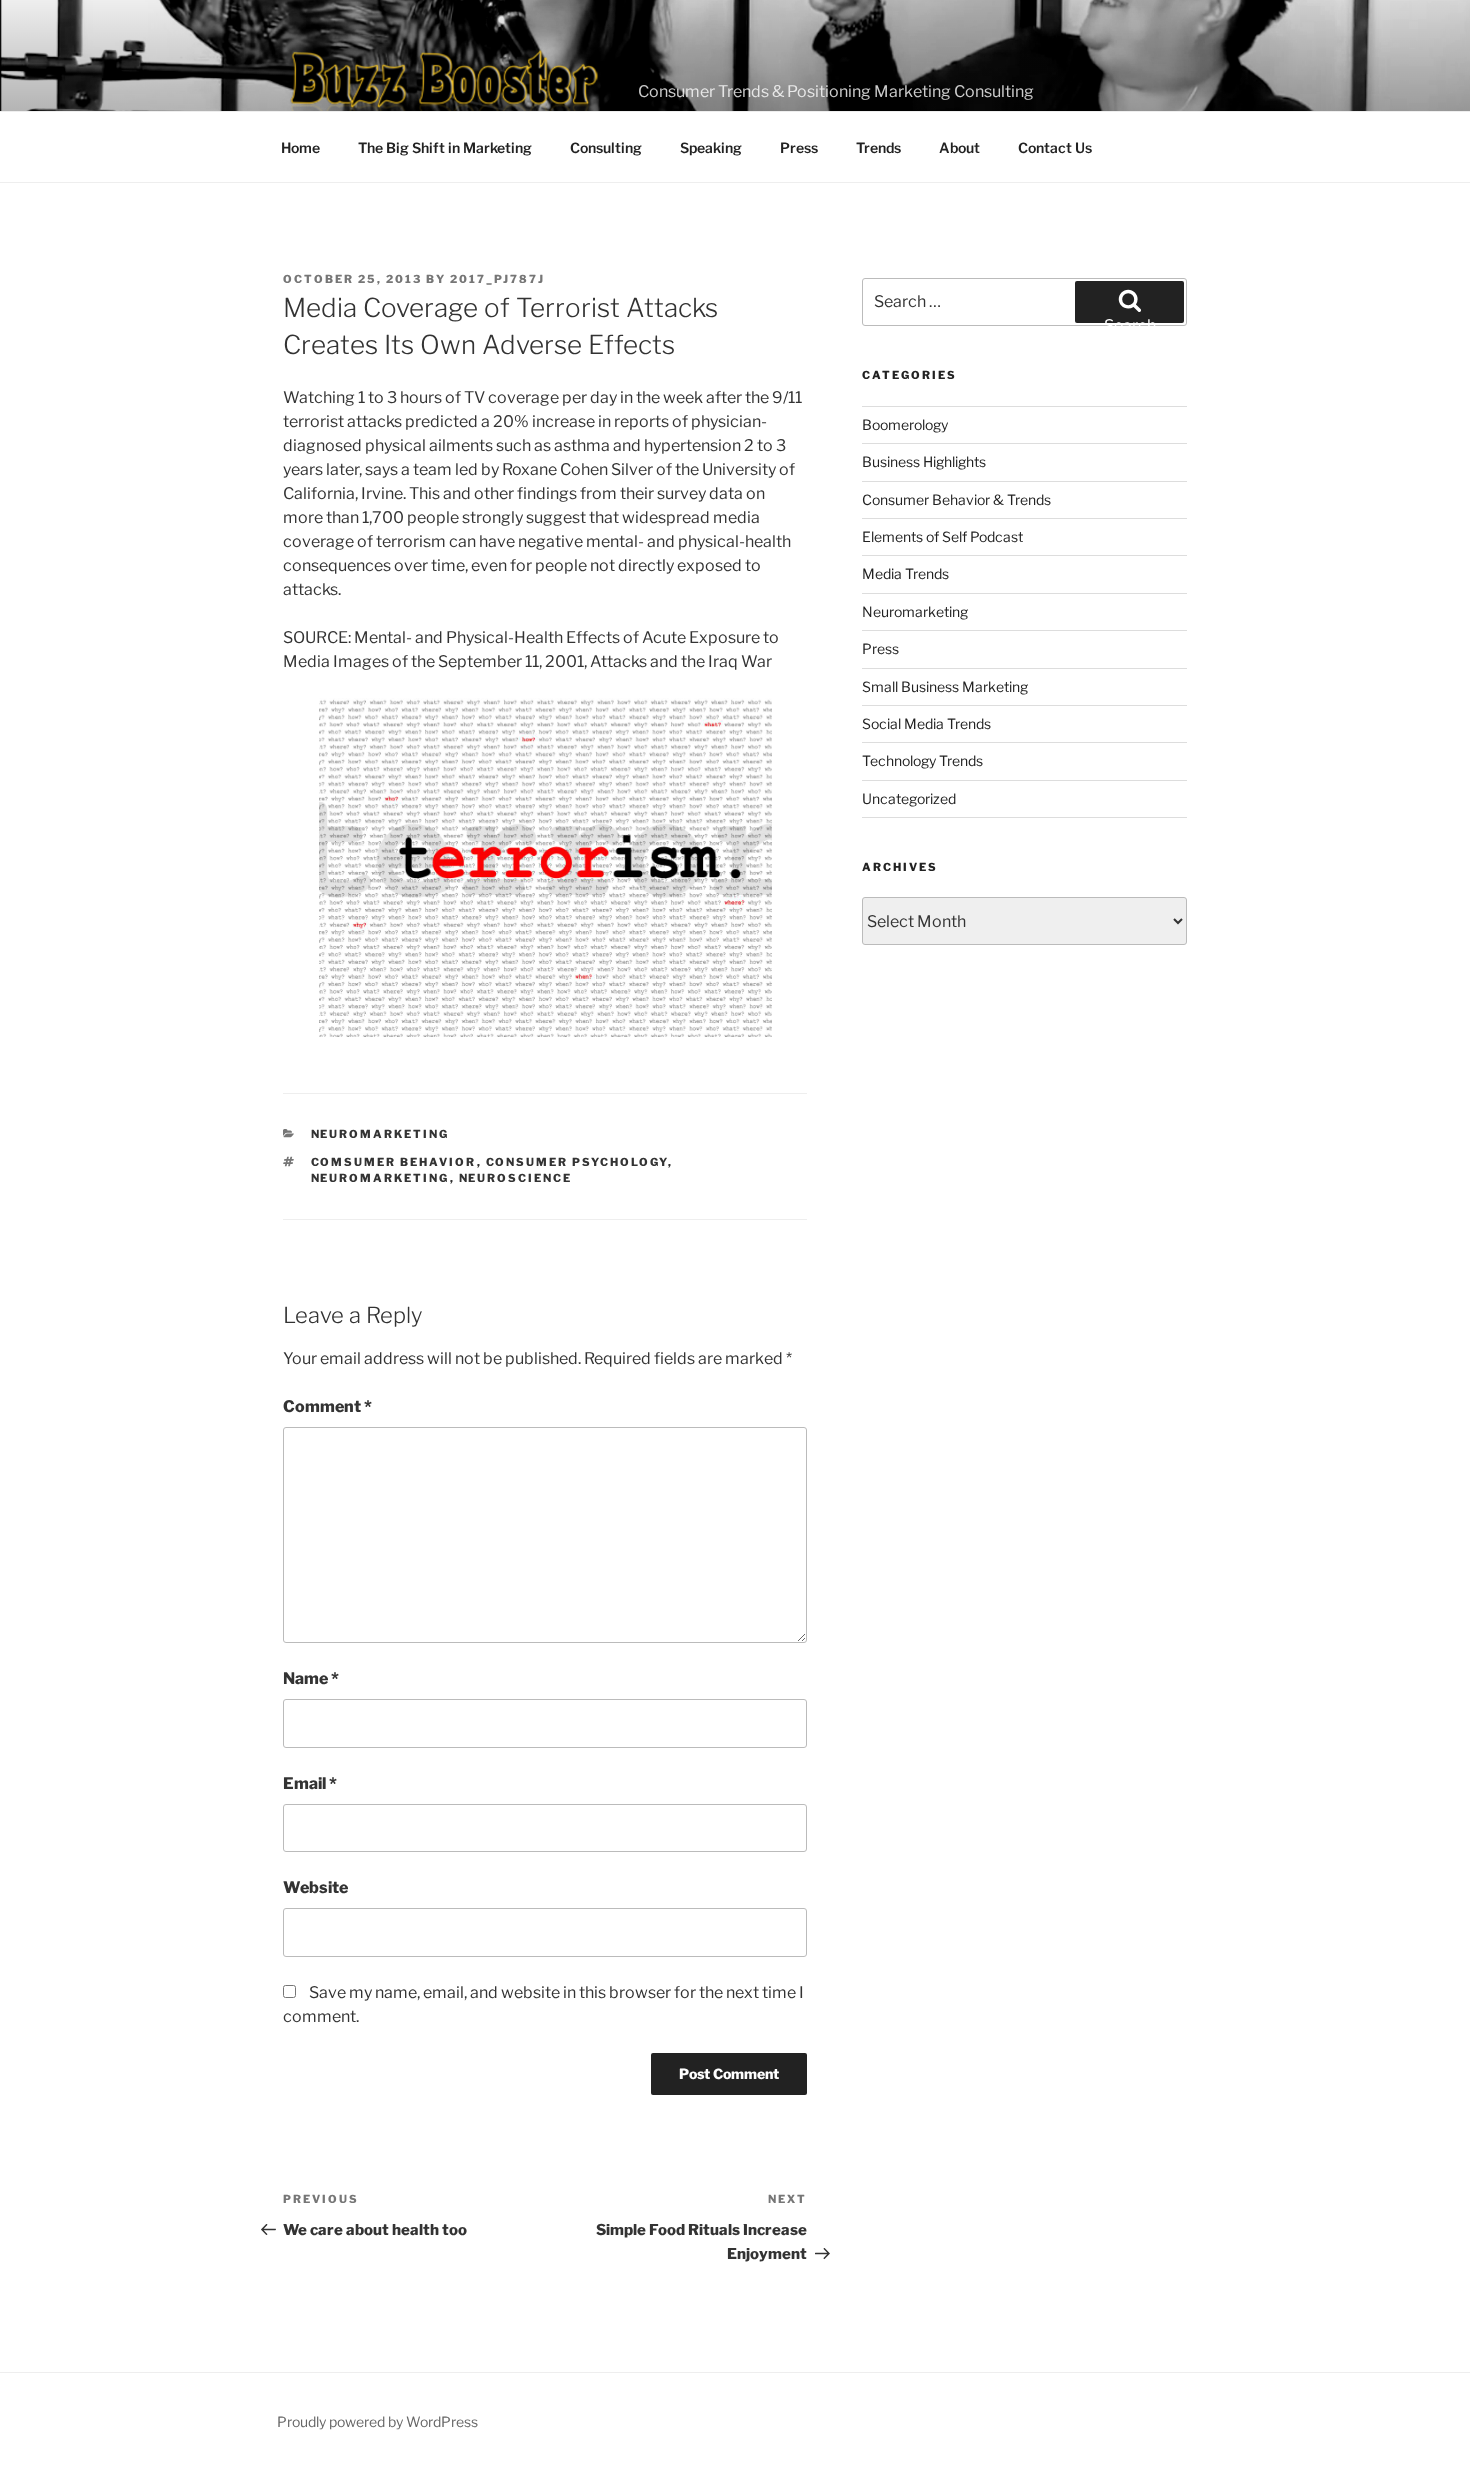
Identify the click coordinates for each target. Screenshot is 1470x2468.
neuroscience (516, 1178)
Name (311, 1678)
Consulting (606, 147)
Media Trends (905, 573)
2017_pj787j (497, 279)
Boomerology (905, 424)
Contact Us (1055, 147)
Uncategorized (909, 798)
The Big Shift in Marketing (445, 147)
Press (799, 147)
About (959, 147)
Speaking (711, 147)
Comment (327, 1406)
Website (315, 1887)
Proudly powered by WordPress (377, 2421)
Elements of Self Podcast (942, 536)
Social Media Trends (926, 723)
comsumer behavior (394, 1162)
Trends (878, 147)
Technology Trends (922, 760)
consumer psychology (577, 1162)
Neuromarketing (380, 1134)
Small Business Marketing (945, 686)
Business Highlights (924, 461)
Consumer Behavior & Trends (956, 499)
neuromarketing (380, 1178)
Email (310, 1783)
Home (300, 147)
